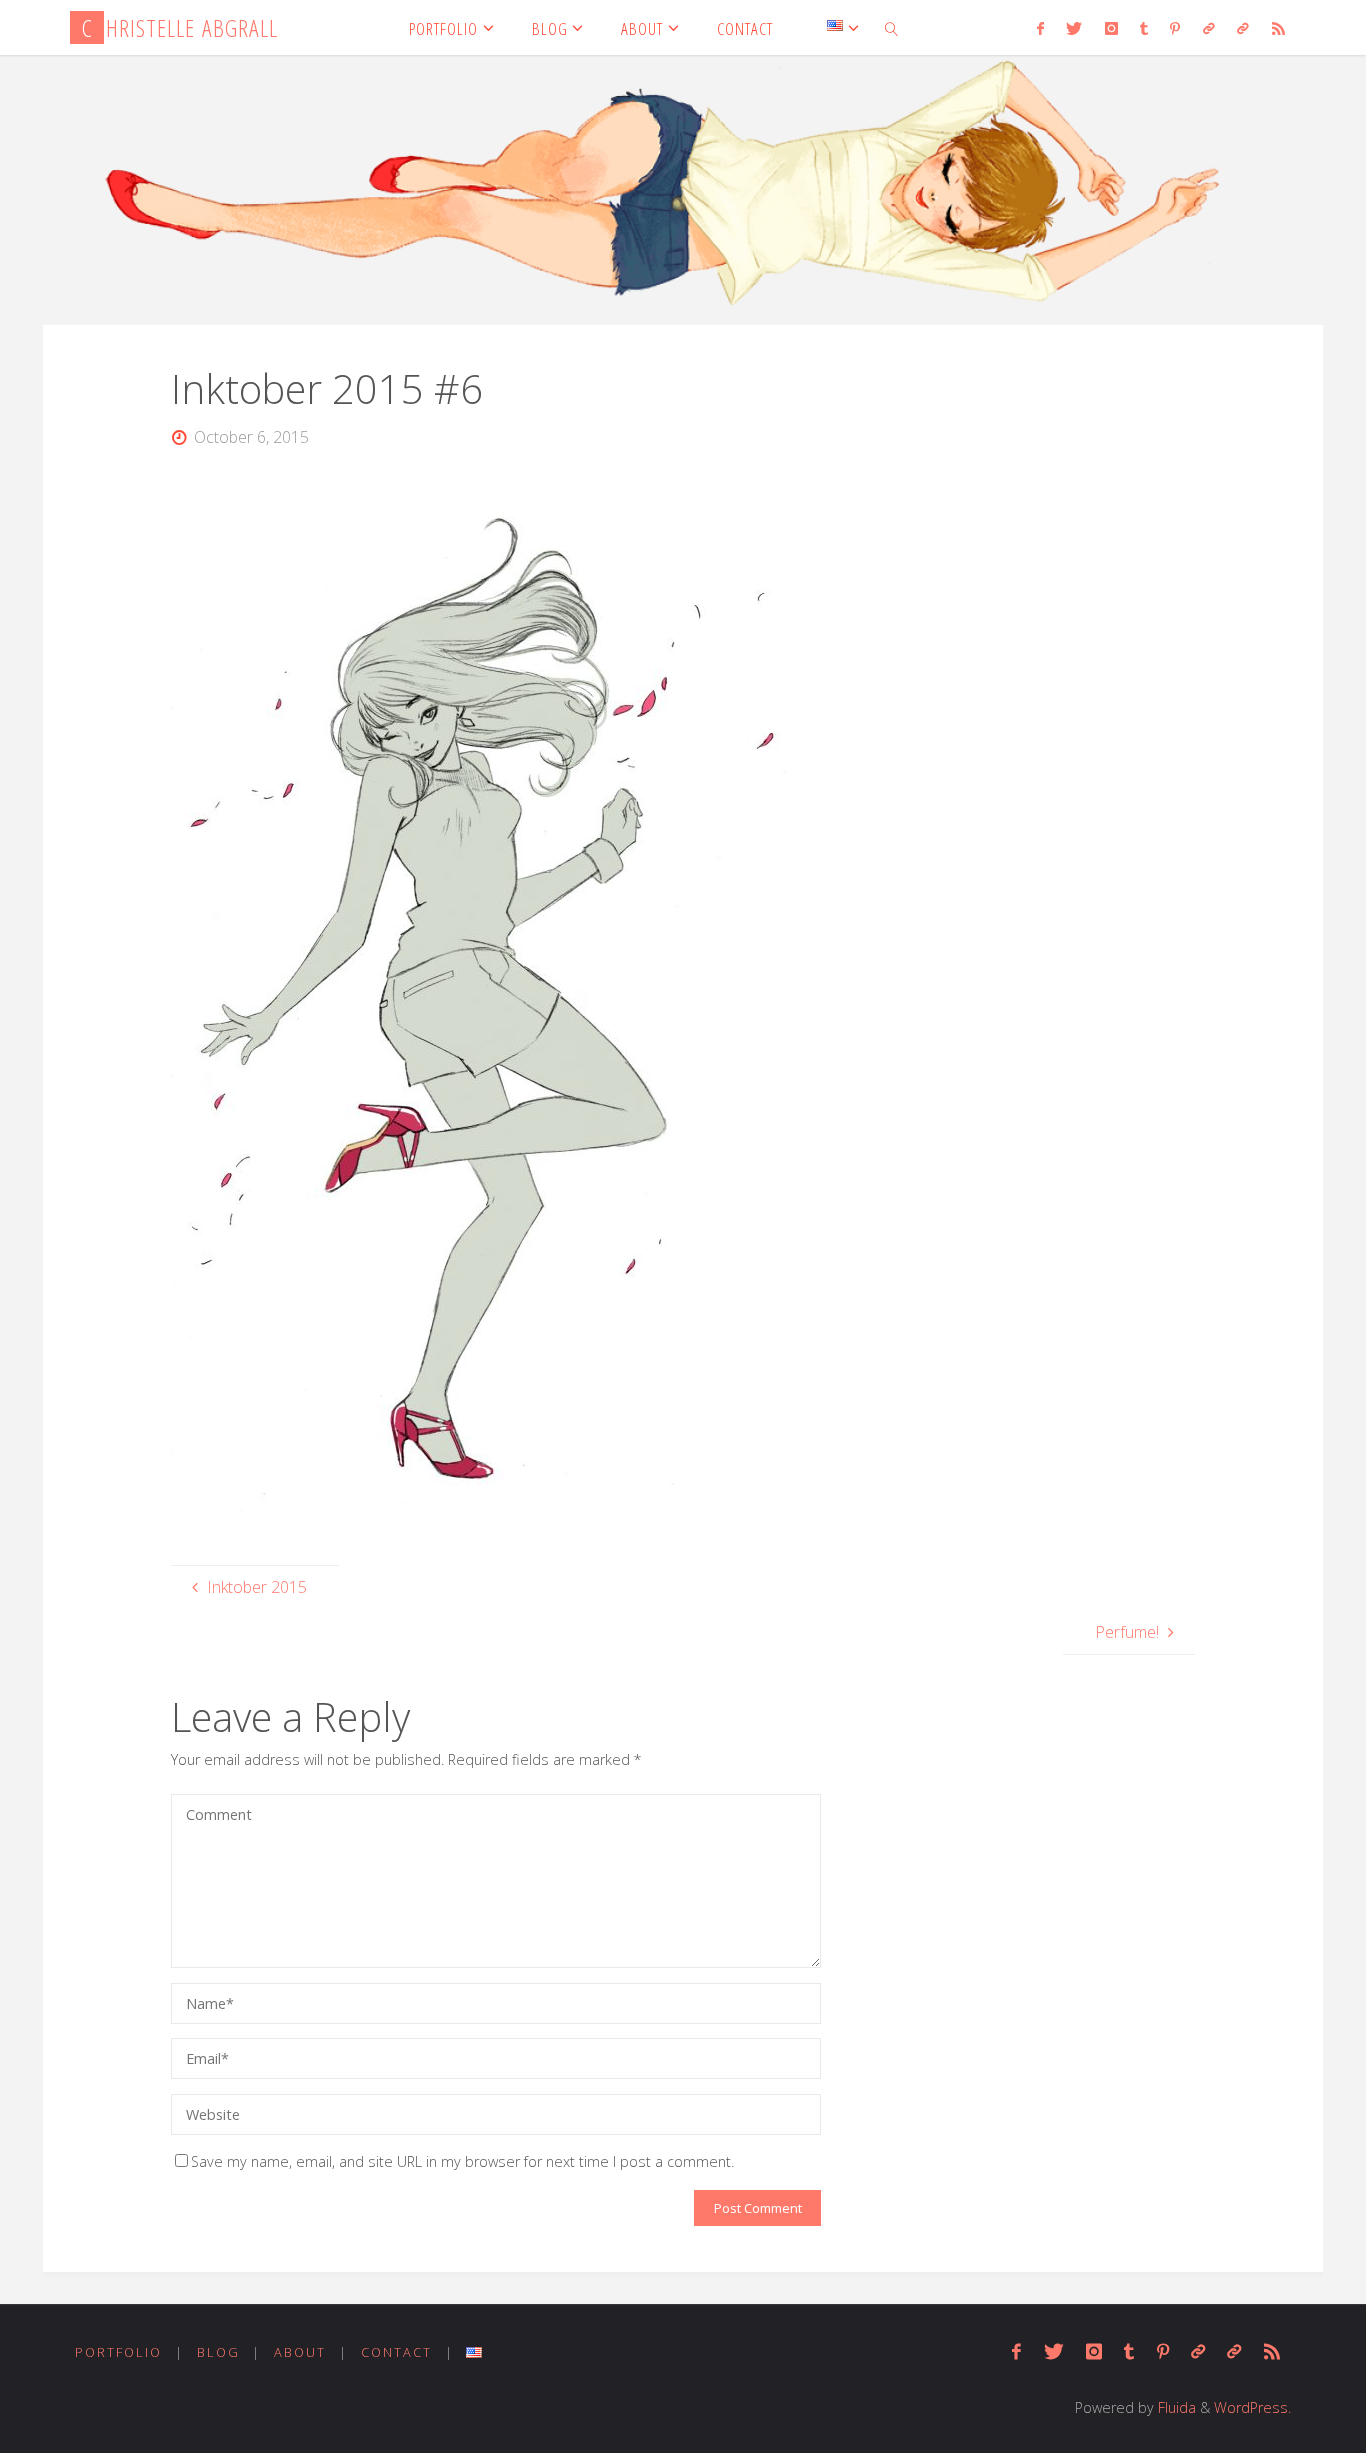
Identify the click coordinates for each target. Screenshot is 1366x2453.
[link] (892, 27)
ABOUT (300, 2352)
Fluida (1175, 2407)
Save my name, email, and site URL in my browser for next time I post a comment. (462, 2161)
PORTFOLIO (118, 2352)
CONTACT (396, 2352)
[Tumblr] (1144, 28)
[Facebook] (1040, 28)
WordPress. (1252, 2407)
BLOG (218, 2352)
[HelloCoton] (1243, 28)
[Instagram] (1110, 28)
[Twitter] (1074, 28)
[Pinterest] (1175, 28)
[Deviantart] (1209, 28)
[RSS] (1277, 28)
